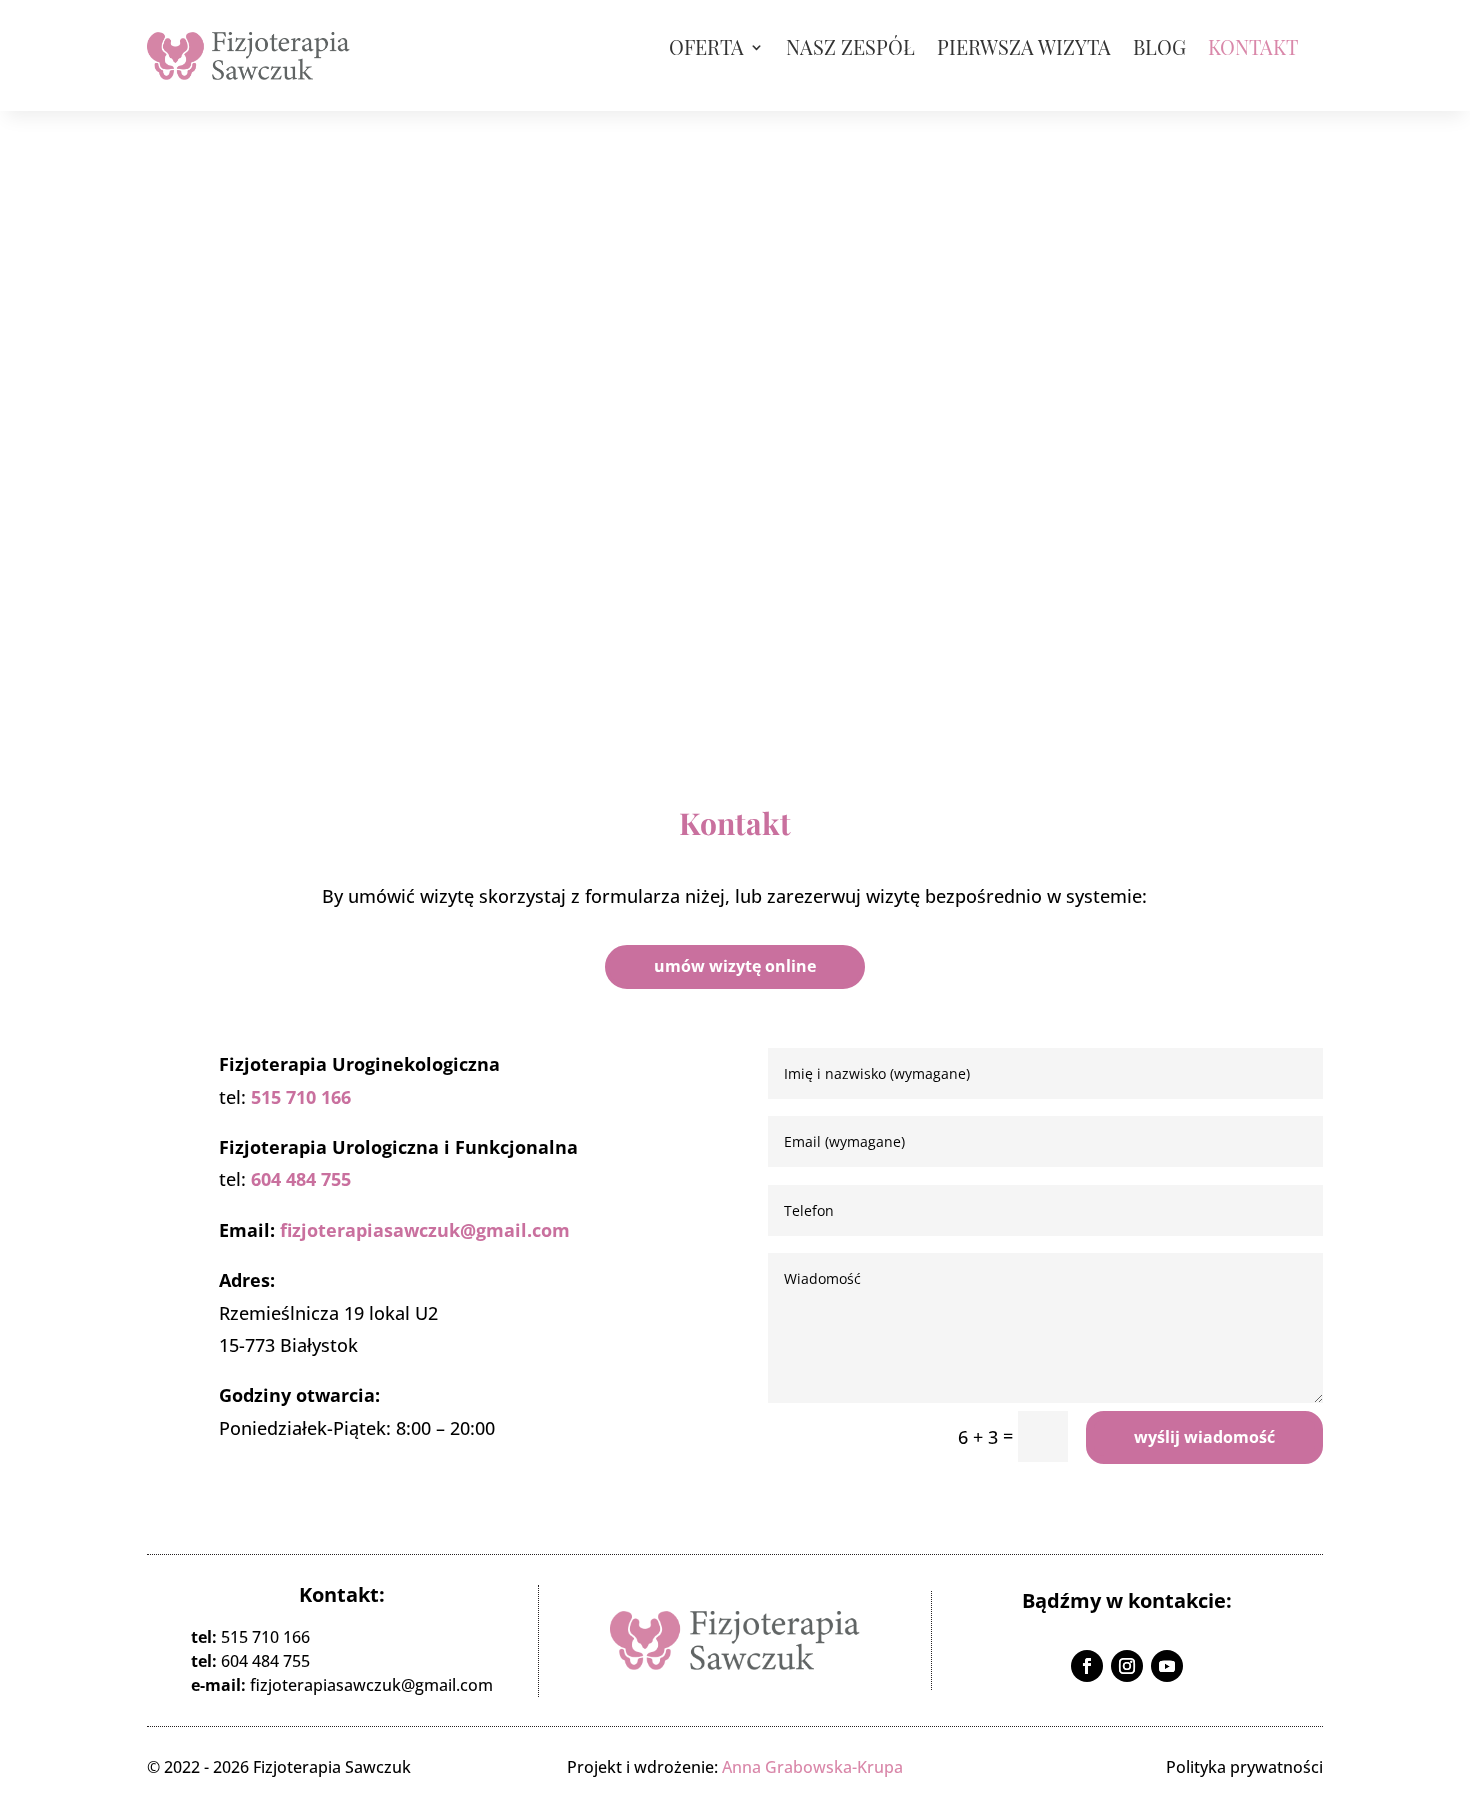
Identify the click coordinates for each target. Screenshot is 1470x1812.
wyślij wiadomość (1204, 1437)
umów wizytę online (735, 966)
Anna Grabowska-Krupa (812, 1767)
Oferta (706, 50)
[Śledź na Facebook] (1087, 1666)
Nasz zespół (850, 50)
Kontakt (1253, 50)
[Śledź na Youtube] (1167, 1666)
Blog (1159, 50)
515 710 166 (301, 1097)
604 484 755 (301, 1179)
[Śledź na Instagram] (1127, 1666)
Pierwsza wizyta (1024, 50)
